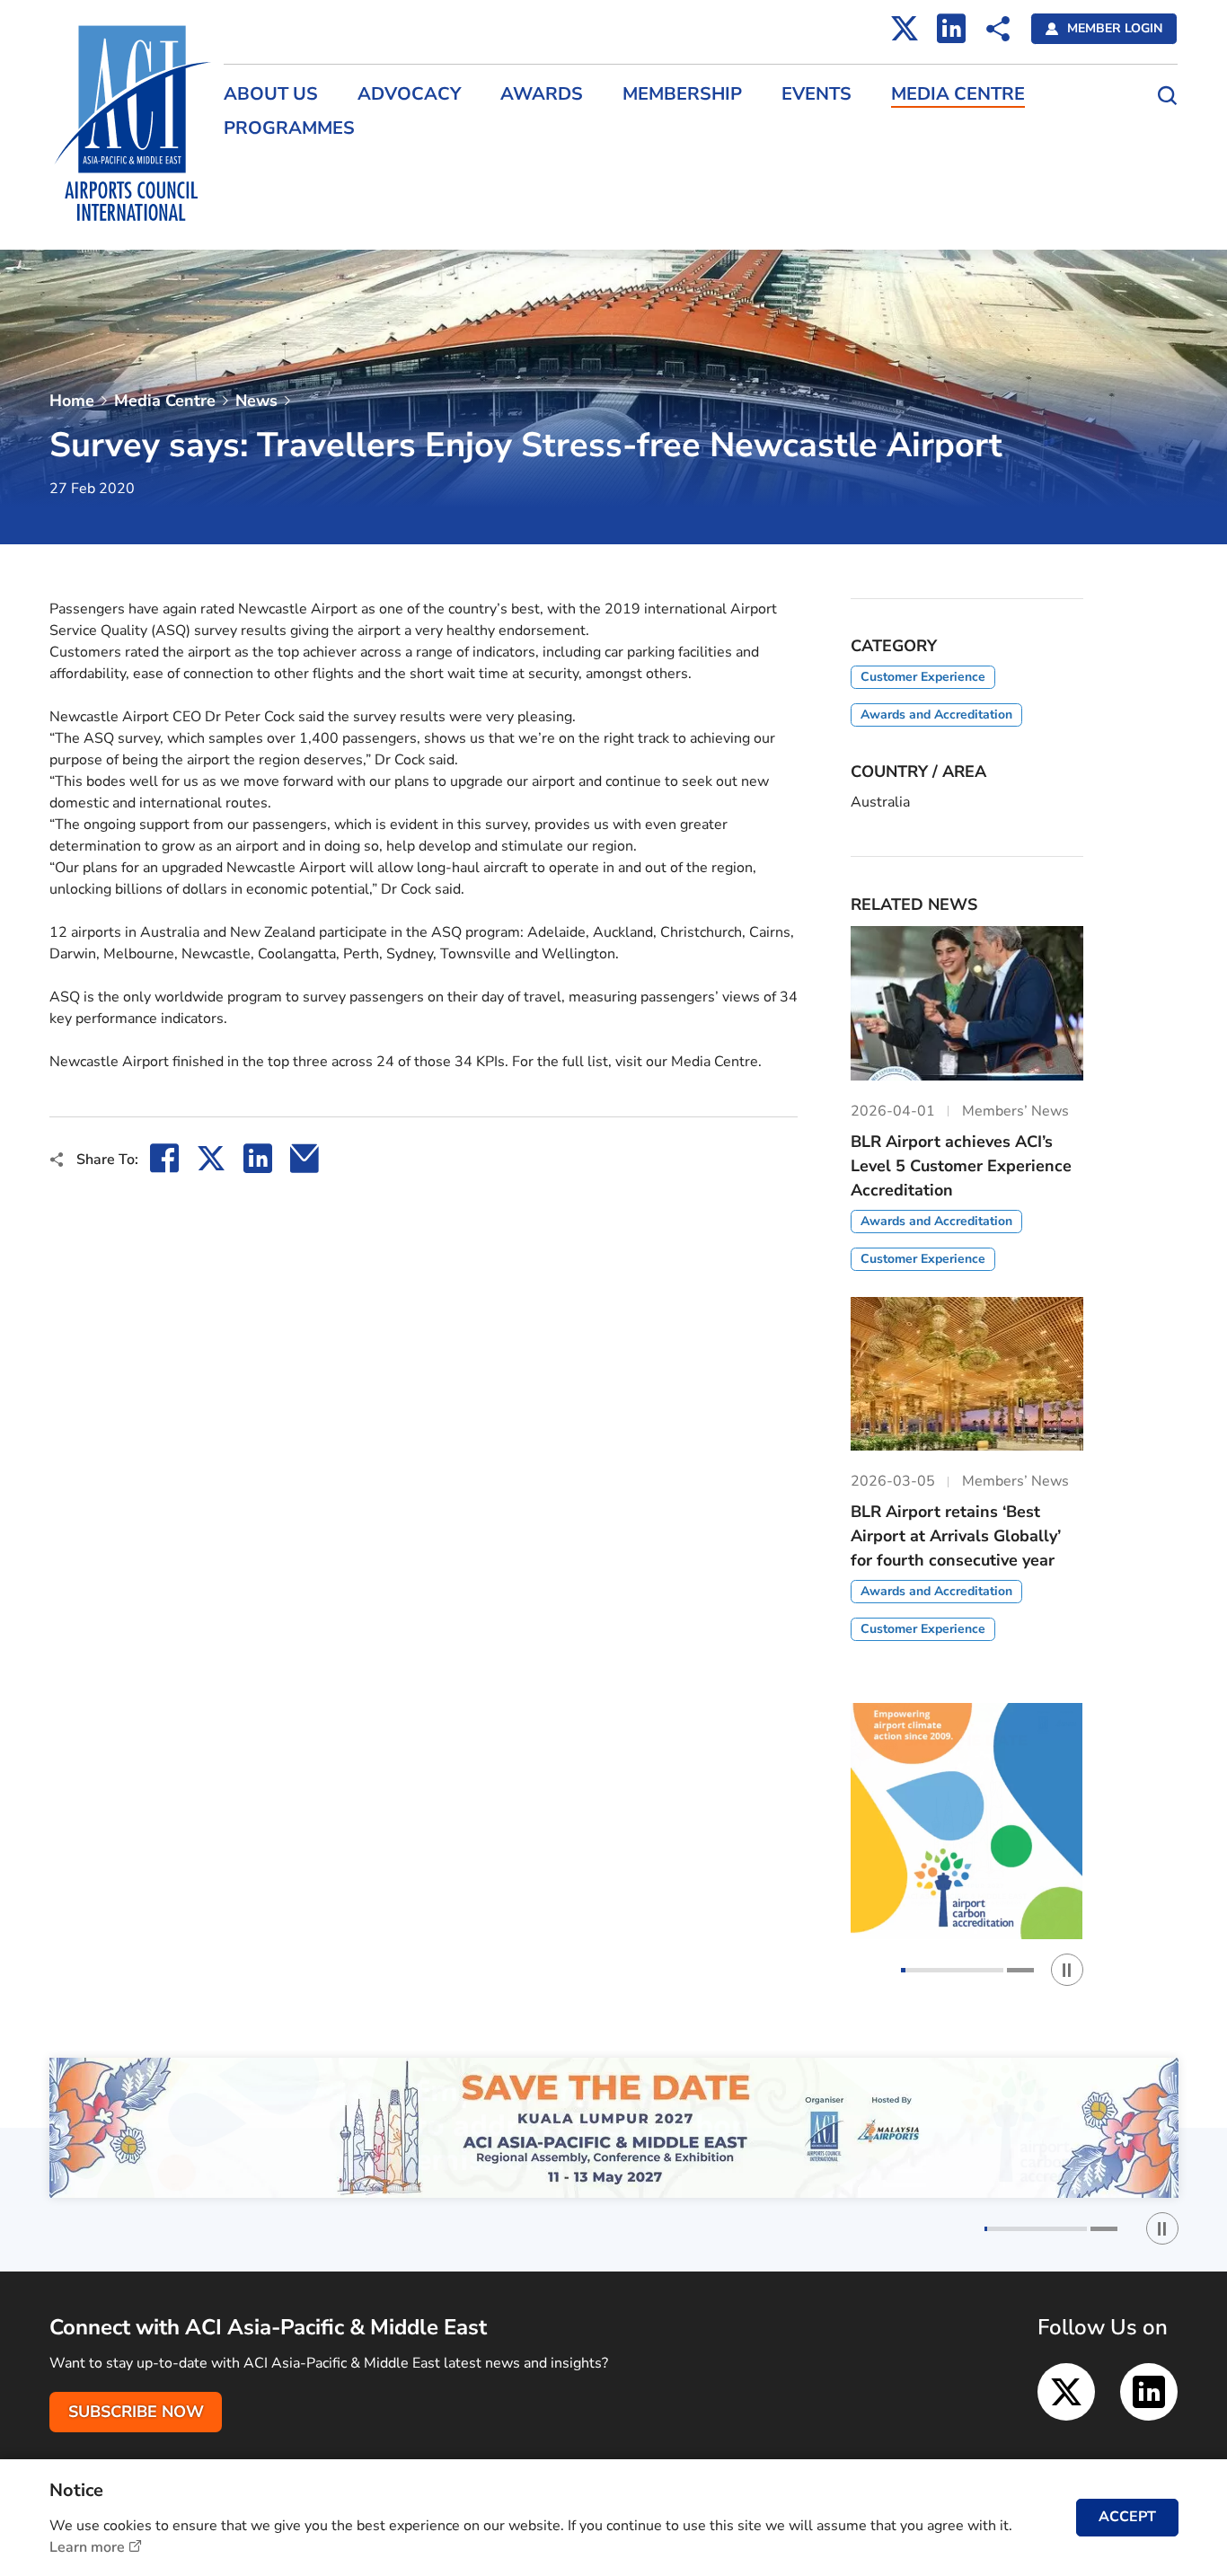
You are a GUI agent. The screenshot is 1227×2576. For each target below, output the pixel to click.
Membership (682, 94)
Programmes (289, 128)
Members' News (269, 173)
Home (72, 401)
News (256, 401)
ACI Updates (259, 205)
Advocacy (409, 94)
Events (817, 94)
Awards (542, 94)
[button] (952, 1970)
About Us (271, 94)
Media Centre (958, 94)
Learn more (87, 2547)
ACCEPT (1127, 2517)
